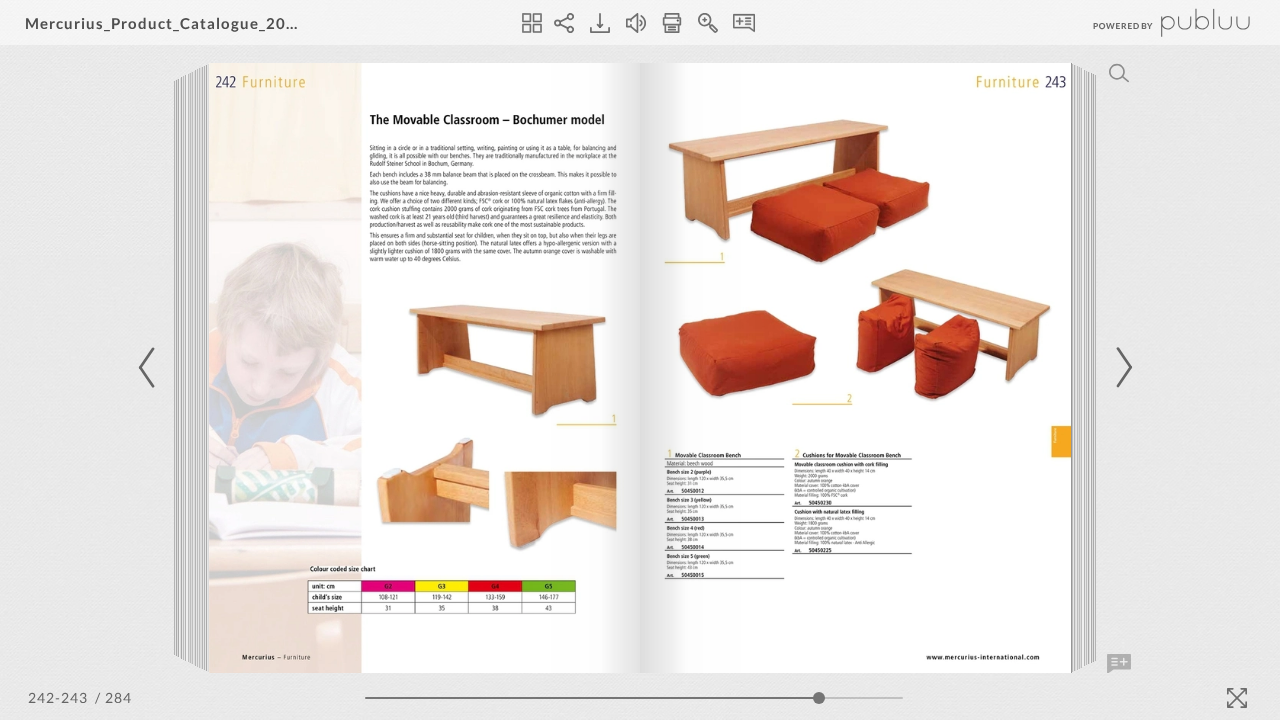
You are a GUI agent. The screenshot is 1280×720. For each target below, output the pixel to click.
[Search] (1119, 73)
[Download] (600, 23)
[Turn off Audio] (636, 23)
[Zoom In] (708, 23)
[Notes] (744, 23)
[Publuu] (1155, 22)
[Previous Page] (150, 367)
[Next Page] (1121, 367)
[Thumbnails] (532, 23)
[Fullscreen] (1237, 698)
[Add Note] (1119, 664)
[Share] (564, 23)
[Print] (672, 23)
